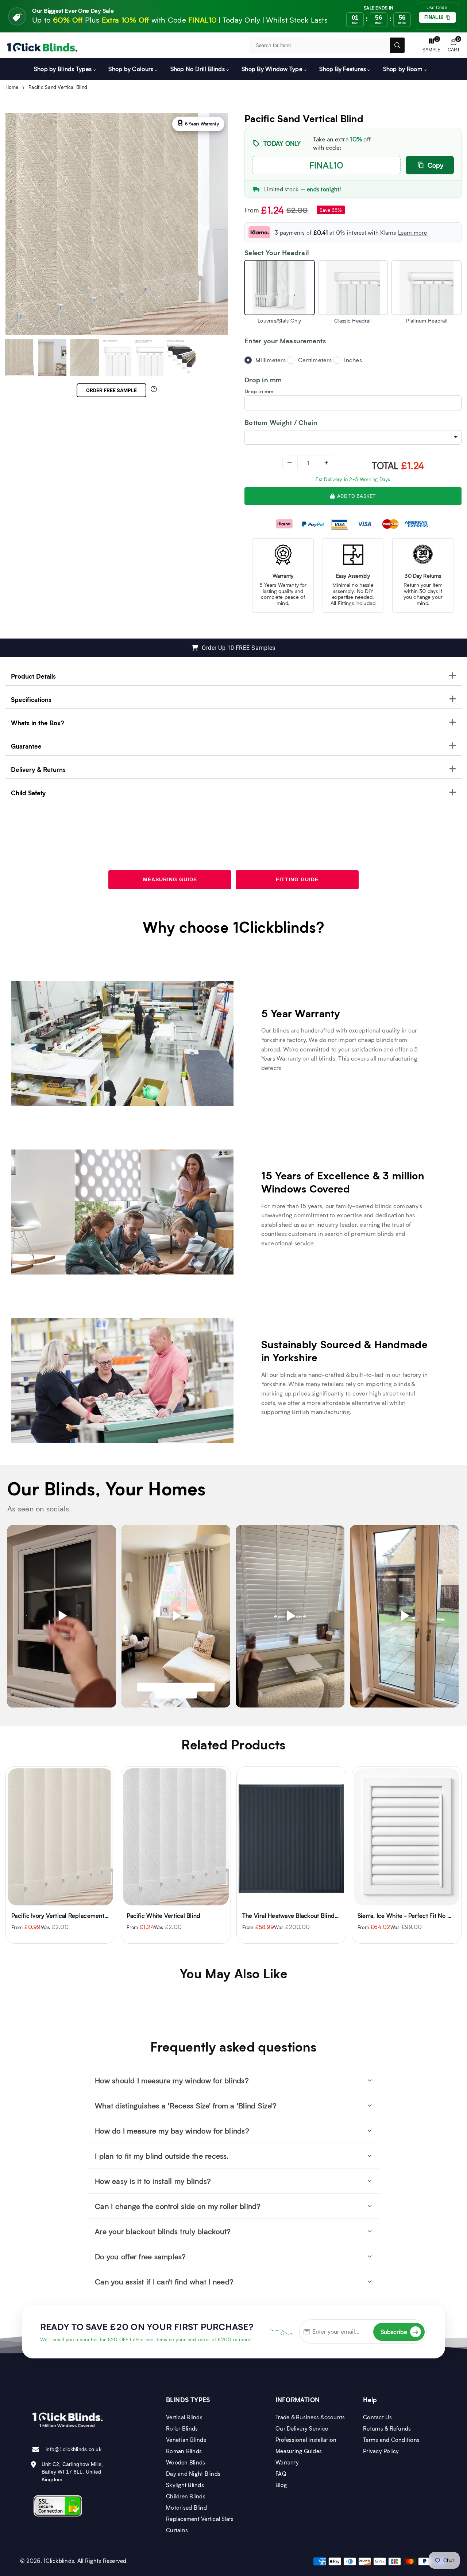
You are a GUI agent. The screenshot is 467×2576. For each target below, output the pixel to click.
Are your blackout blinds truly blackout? (163, 2231)
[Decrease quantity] (290, 463)
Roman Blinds (184, 2451)
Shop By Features (343, 69)
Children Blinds (186, 2496)
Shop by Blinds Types (63, 69)
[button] (454, 45)
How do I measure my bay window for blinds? (172, 2131)
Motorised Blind (186, 2507)
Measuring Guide (170, 879)
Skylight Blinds (185, 2485)
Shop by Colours (131, 69)
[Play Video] (62, 1617)
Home (12, 87)
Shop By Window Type (272, 69)
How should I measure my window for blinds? (172, 2080)
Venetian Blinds (186, 2440)
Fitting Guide (297, 879)
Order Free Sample (111, 390)
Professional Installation (306, 2440)
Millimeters (271, 360)
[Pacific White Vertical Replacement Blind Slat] (407, 1837)
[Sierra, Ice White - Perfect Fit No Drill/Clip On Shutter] (291, 1837)
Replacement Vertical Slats (200, 2519)
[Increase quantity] (327, 463)
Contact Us (378, 2417)
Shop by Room (403, 69)
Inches (353, 360)
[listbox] (353, 437)
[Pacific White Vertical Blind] (60, 1837)
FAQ (281, 2474)
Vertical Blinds (184, 2417)
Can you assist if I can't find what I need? (164, 2282)
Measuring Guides (299, 2451)
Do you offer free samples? (140, 2256)
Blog (281, 2485)
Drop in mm (259, 391)
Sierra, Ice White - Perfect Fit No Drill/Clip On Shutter (315, 1915)
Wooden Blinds (186, 2462)
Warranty (287, 2462)
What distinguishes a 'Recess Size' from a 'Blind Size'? (186, 2105)
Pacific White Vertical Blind (48, 1915)
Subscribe (400, 2332)
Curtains (177, 2530)
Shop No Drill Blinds (198, 69)
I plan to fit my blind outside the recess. (162, 2156)
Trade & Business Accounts (310, 2417)
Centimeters (315, 360)
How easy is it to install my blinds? (153, 2181)
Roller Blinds (182, 2428)
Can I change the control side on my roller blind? (178, 2206)
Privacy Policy (381, 2451)
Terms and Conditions (391, 2440)
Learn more (412, 233)
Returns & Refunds (387, 2428)
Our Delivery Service (302, 2428)
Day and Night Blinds (193, 2474)
